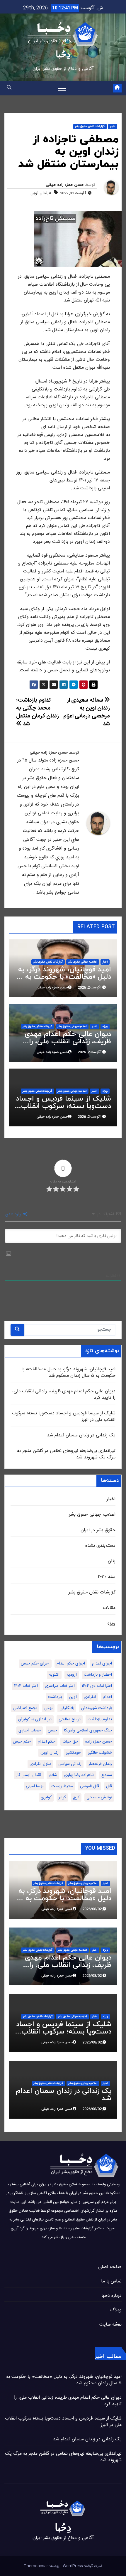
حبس (52, 1731)
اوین (73, 1697)
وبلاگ (116, 2310)
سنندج (107, 1775)
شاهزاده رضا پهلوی (79, 1775)
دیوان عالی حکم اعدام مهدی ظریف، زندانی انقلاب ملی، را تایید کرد (68, 1042)
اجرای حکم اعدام (71, 1664)
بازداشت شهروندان (97, 1708)
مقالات (109, 1608)
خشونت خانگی (100, 1753)
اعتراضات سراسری (60, 1686)
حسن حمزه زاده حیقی (65, 185)
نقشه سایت (110, 2325)
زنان (112, 1561)
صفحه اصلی (110, 2267)
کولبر (62, 1797)
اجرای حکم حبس (35, 1664)
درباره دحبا (111, 2296)
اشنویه (54, 1675)
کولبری (46, 1797)
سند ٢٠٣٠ (107, 1577)
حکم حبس (22, 1742)
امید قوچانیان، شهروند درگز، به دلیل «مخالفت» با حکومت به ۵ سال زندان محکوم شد (65, 977)
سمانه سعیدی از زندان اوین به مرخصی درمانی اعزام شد (87, 712)
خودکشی (73, 1753)
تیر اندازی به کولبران (35, 1719)
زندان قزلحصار (100, 1764)
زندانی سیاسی (70, 1764)
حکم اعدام (47, 1742)
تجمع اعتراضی (25, 1708)
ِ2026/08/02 (92, 1909)
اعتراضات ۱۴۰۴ (26, 1686)
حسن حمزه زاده (99, 1742)
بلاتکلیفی (67, 1708)
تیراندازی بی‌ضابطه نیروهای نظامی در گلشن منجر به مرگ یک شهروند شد (66, 1454)
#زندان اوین (41, 193)
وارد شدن (14, 1214)
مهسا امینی (35, 1786)
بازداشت (55, 1697)
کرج (76, 1797)
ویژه (105, 1027)
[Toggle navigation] (62, 88)
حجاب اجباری (30, 1731)
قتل (109, 1786)
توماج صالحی (70, 1719)
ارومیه (72, 1675)
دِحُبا (63, 54)
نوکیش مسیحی (99, 1797)
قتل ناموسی (90, 1786)
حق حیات (70, 1742)
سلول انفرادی (40, 1764)
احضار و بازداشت (98, 1675)
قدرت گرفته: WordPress (82, 2566)
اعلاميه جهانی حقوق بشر (83, 962)
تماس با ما (111, 2281)
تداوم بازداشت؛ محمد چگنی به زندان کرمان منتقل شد (38, 712)
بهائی (48, 1708)
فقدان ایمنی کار (29, 1775)
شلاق (53, 1775)
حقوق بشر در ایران (98, 1530)
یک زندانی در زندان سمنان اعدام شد (81, 1435)
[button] (9, 88)
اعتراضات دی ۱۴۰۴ (97, 1686)
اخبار (113, 127)
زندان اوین (50, 1753)
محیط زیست (62, 1786)
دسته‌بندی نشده (100, 1546)
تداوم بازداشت (100, 1719)
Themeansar (36, 2566)
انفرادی (90, 1697)
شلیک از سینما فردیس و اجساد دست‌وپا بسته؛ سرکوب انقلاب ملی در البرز (63, 1106)
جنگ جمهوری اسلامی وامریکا (88, 1731)
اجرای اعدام (102, 1664)
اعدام (107, 1697)
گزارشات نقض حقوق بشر (90, 127)
